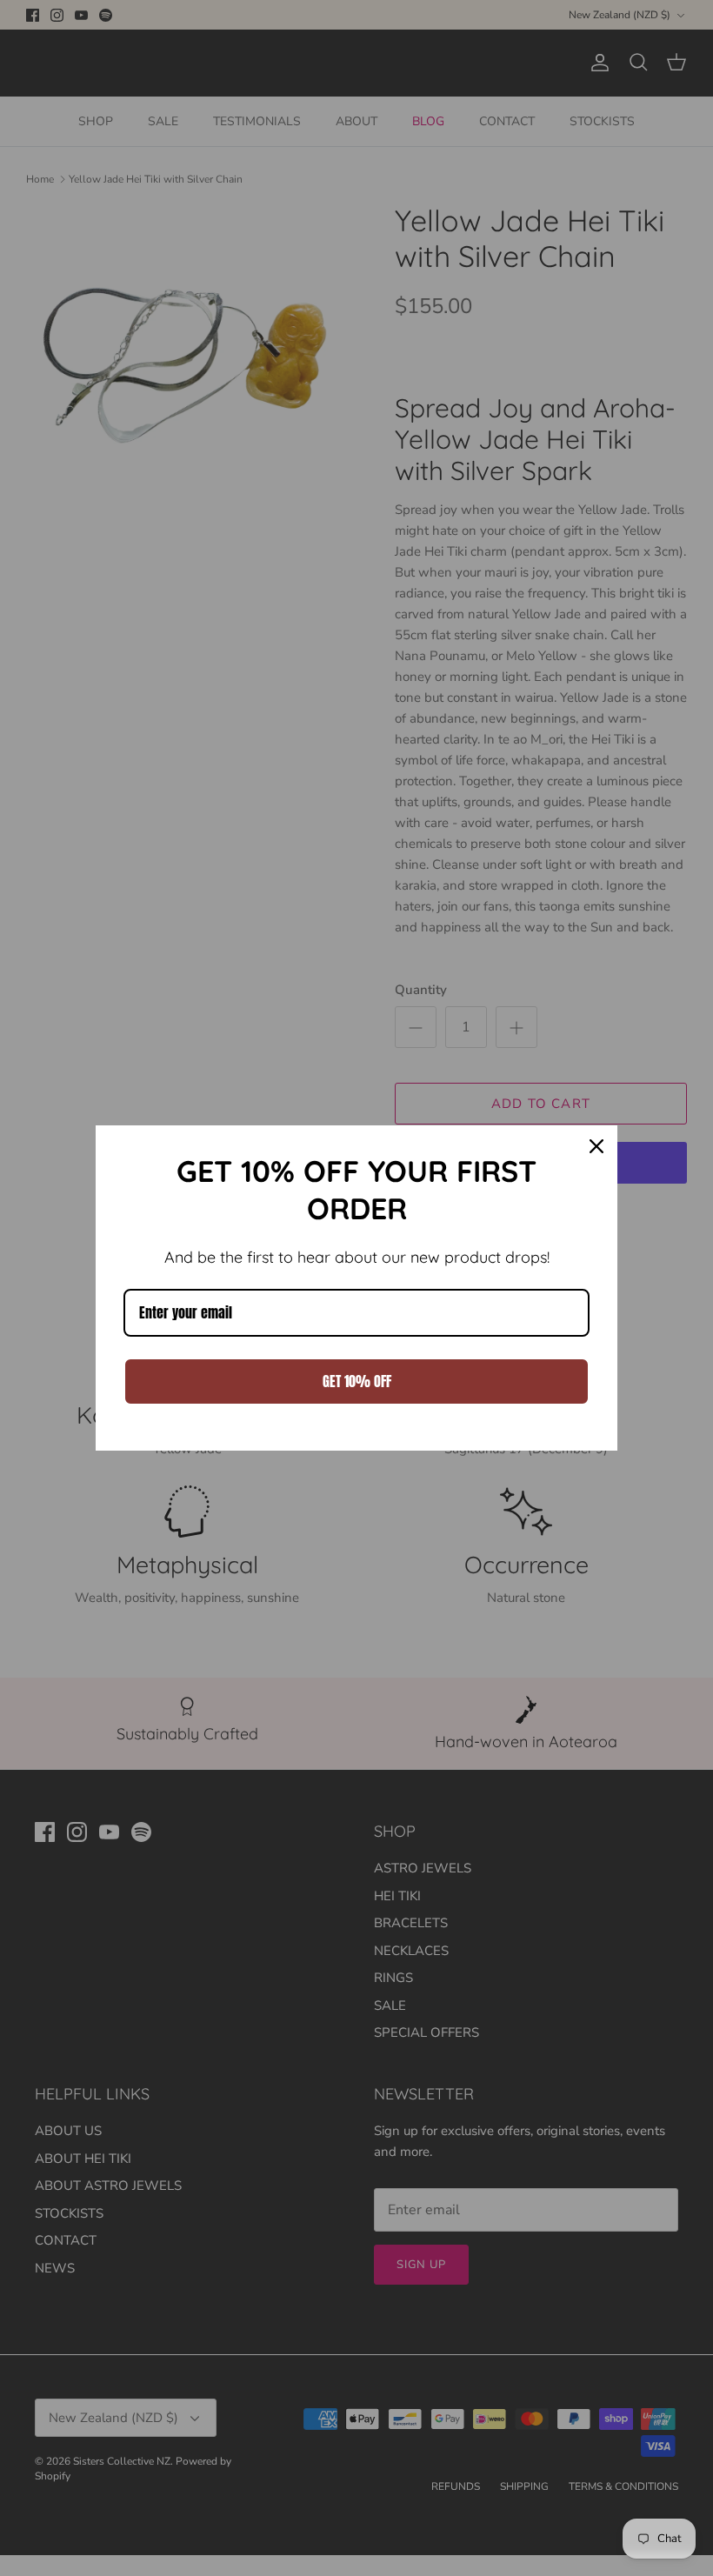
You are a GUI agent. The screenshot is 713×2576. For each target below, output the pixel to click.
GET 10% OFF (357, 1381)
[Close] (596, 1146)
